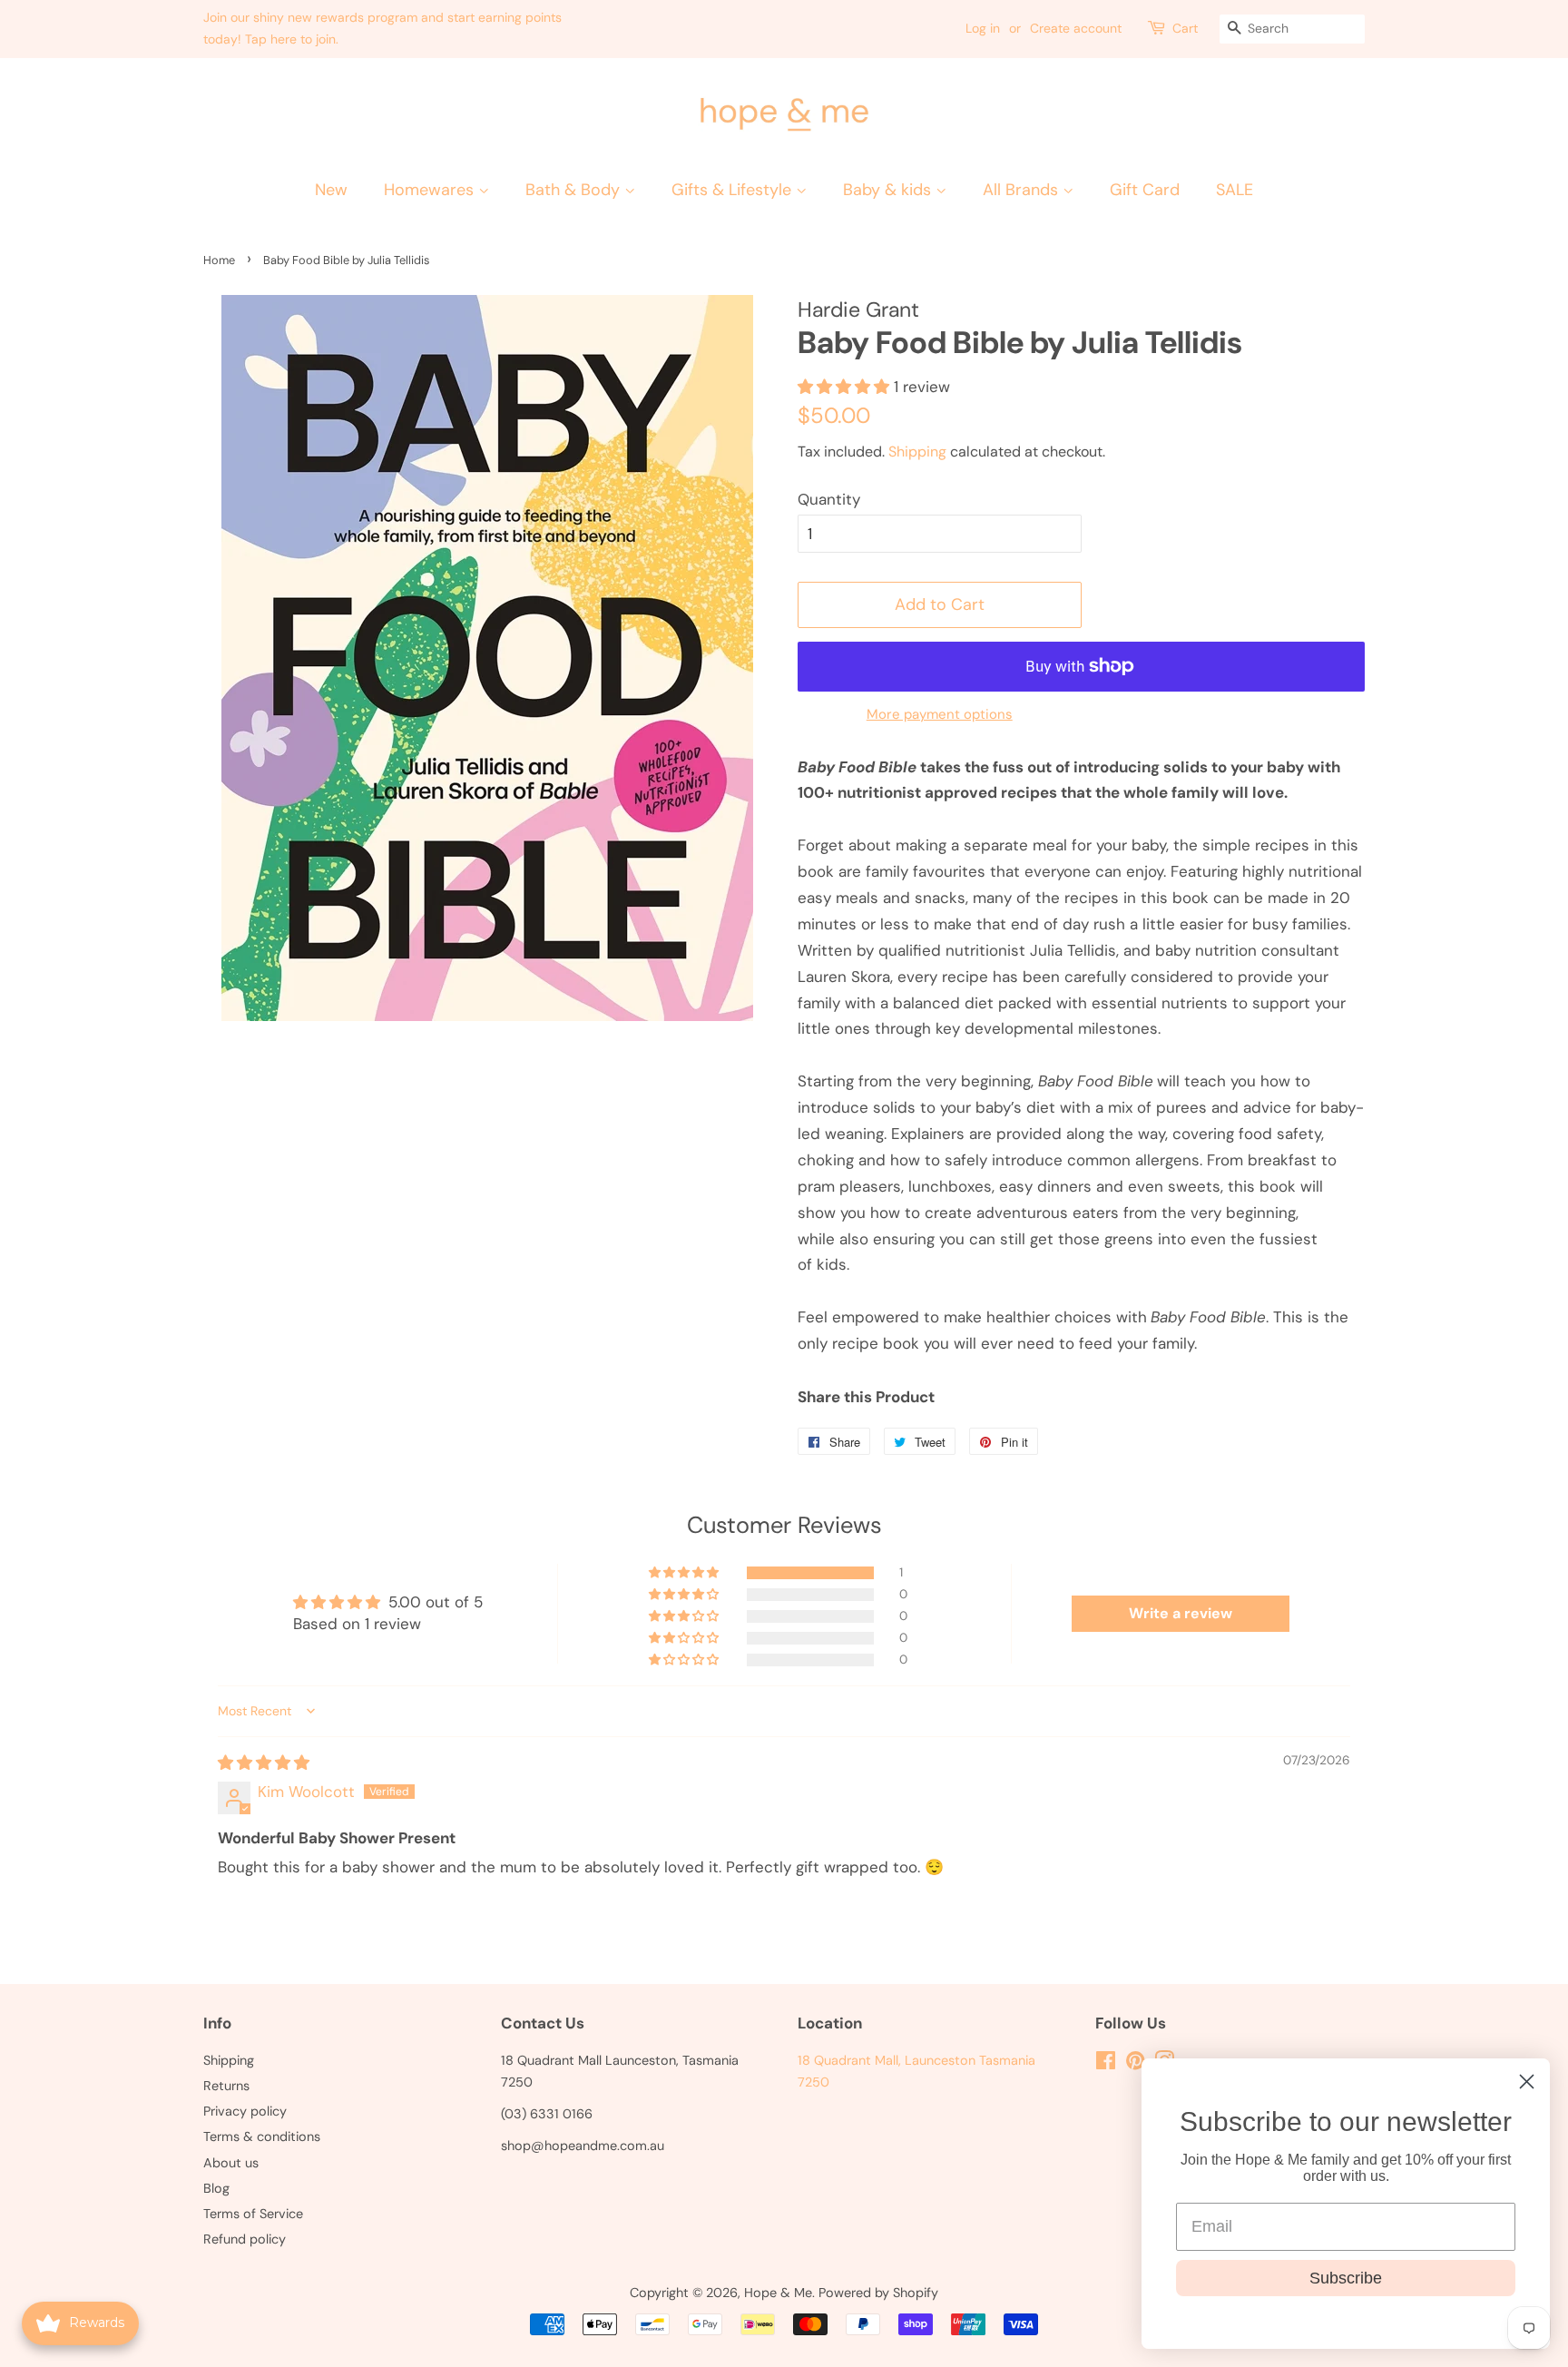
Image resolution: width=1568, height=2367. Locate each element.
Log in (983, 28)
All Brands (1023, 190)
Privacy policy (245, 2111)
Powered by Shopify (878, 2293)
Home (219, 260)
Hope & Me (778, 2293)
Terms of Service (253, 2214)
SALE (1235, 190)
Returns (226, 2086)
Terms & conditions (262, 2136)
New (331, 190)
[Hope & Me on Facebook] (1106, 2064)
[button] (685, 1573)
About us (231, 2163)
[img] (264, 1763)
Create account (1076, 28)
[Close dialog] (1527, 2082)
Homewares (431, 190)
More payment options (940, 714)
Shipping (917, 452)
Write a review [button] (1181, 1613)
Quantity (829, 499)
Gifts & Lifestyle (734, 190)
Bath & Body (575, 190)
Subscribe (1346, 2278)
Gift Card (1145, 190)
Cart (1185, 28)
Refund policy (245, 2239)
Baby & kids (889, 190)
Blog (216, 2188)
